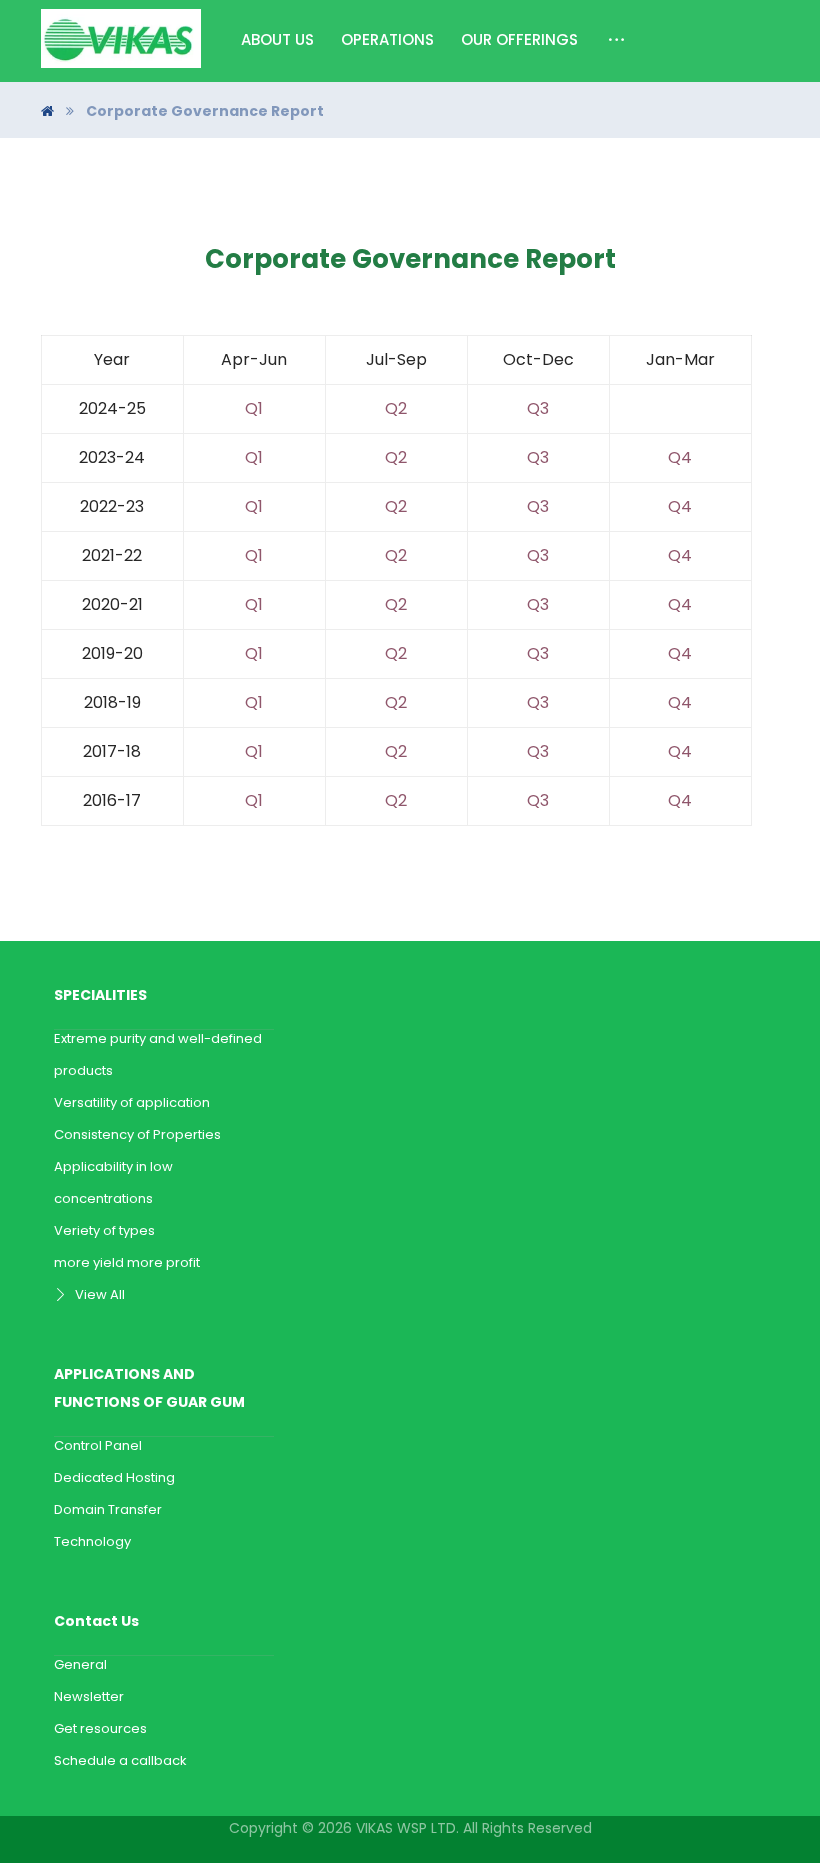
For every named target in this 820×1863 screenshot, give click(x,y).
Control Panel (98, 1445)
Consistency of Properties (137, 1134)
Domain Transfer (108, 1509)
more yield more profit (127, 1262)
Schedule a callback (120, 1760)
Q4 (680, 457)
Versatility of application (132, 1102)
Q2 (396, 408)
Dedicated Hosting (114, 1477)
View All (100, 1294)
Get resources (100, 1728)
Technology (92, 1541)
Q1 (254, 408)
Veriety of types (104, 1230)
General (80, 1664)
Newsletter (89, 1696)
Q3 (538, 408)
